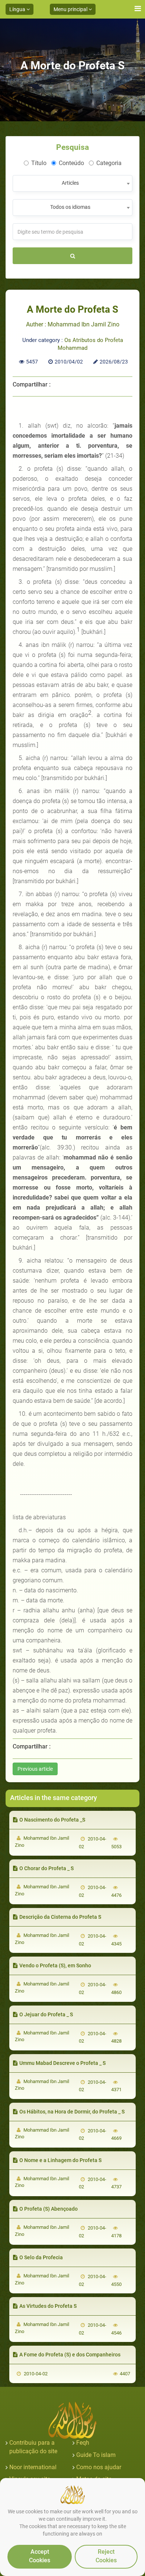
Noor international (33, 2467)
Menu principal (71, 9)
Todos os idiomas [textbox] (70, 207)
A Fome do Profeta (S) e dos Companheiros (70, 2355)
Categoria (109, 163)
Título (39, 163)
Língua (18, 9)
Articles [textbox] (70, 183)
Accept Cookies (40, 2556)
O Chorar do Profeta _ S (46, 1868)
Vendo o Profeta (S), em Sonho (55, 1965)
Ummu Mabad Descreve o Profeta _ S (62, 2063)
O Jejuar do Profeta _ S (46, 2014)
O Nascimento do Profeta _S (52, 1820)
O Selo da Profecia (41, 2257)
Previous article (35, 1769)
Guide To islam (96, 2455)
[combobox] (72, 183)
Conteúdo (71, 163)
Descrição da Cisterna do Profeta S (60, 1917)
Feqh (83, 2443)
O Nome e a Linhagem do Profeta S (60, 2160)
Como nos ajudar (99, 2467)
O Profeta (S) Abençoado (49, 2209)
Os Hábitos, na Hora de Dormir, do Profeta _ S (72, 2112)
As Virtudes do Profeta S (48, 2306)
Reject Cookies (106, 2556)
